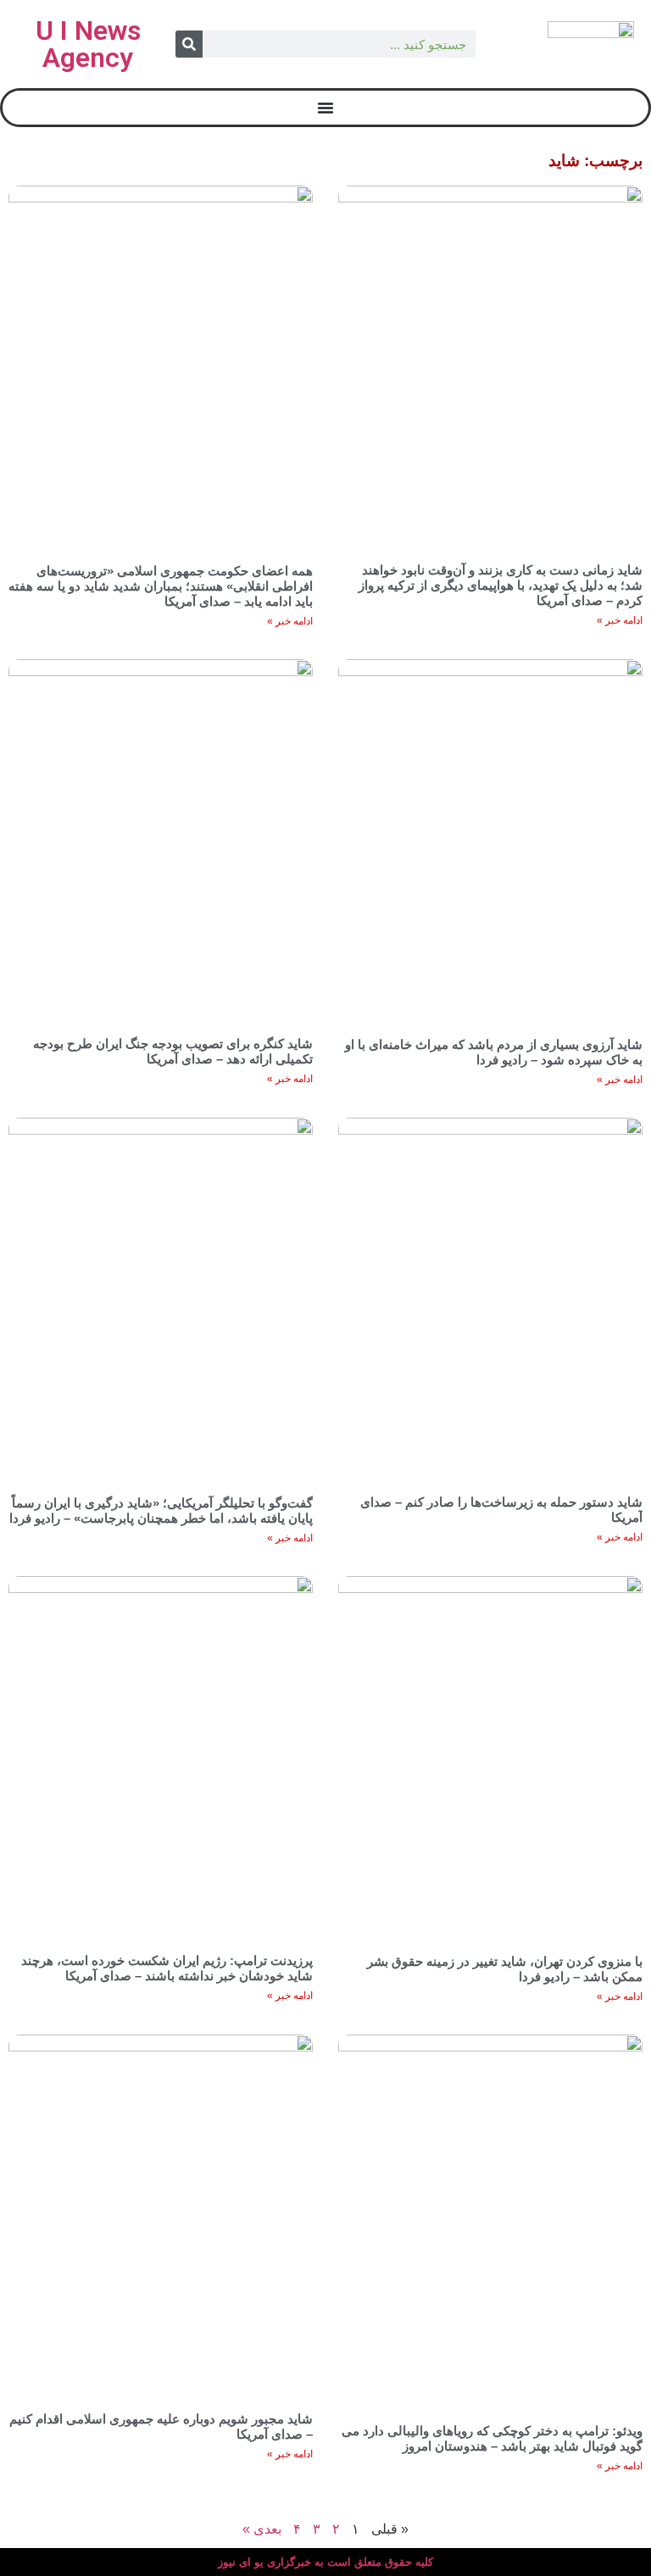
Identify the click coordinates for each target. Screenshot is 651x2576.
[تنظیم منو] (325, 108)
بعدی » (262, 2529)
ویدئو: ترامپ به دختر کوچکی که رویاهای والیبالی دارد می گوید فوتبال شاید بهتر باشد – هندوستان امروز (492, 2438)
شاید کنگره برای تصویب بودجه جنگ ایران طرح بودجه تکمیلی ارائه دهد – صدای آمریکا (173, 1051)
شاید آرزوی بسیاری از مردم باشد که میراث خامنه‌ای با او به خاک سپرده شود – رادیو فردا (494, 1052)
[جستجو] (189, 44)
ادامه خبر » (620, 620)
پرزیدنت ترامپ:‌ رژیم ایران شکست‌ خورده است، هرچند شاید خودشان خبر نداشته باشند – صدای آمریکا (167, 1968)
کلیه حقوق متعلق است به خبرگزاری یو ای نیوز (325, 2562)
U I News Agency (88, 44)
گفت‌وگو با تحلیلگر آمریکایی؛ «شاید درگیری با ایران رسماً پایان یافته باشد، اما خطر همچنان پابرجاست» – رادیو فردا (161, 1510)
